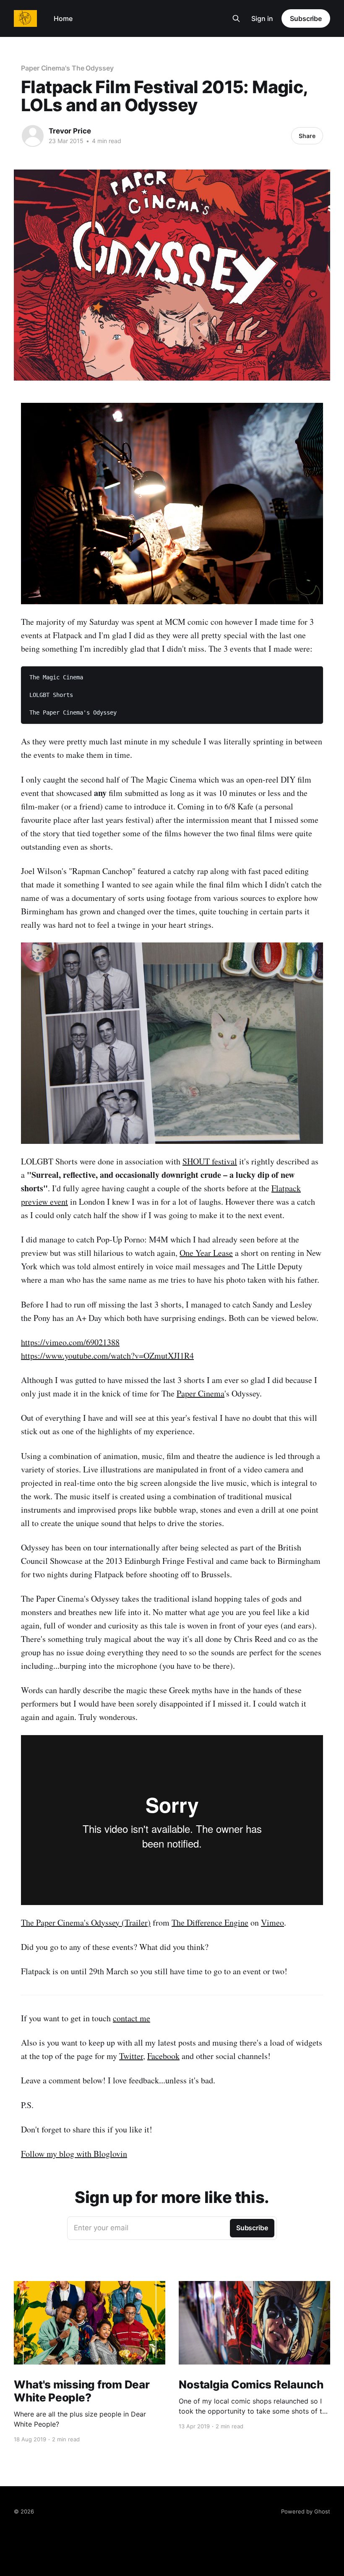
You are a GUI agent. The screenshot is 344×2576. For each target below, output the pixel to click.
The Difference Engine (210, 1922)
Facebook (163, 2056)
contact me (132, 2018)
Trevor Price (70, 131)
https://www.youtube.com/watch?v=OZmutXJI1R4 (107, 1356)
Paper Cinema (201, 1393)
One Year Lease (206, 1253)
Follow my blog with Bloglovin (74, 2154)
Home (63, 18)
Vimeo (272, 1922)
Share (307, 136)
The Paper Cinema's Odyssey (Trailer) (86, 1922)
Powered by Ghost (306, 2511)
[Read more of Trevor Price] (33, 136)
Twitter (131, 2056)
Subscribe (306, 18)
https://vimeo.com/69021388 (70, 1342)
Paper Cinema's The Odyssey (67, 68)
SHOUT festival (210, 1161)
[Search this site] (236, 18)
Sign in (262, 18)
